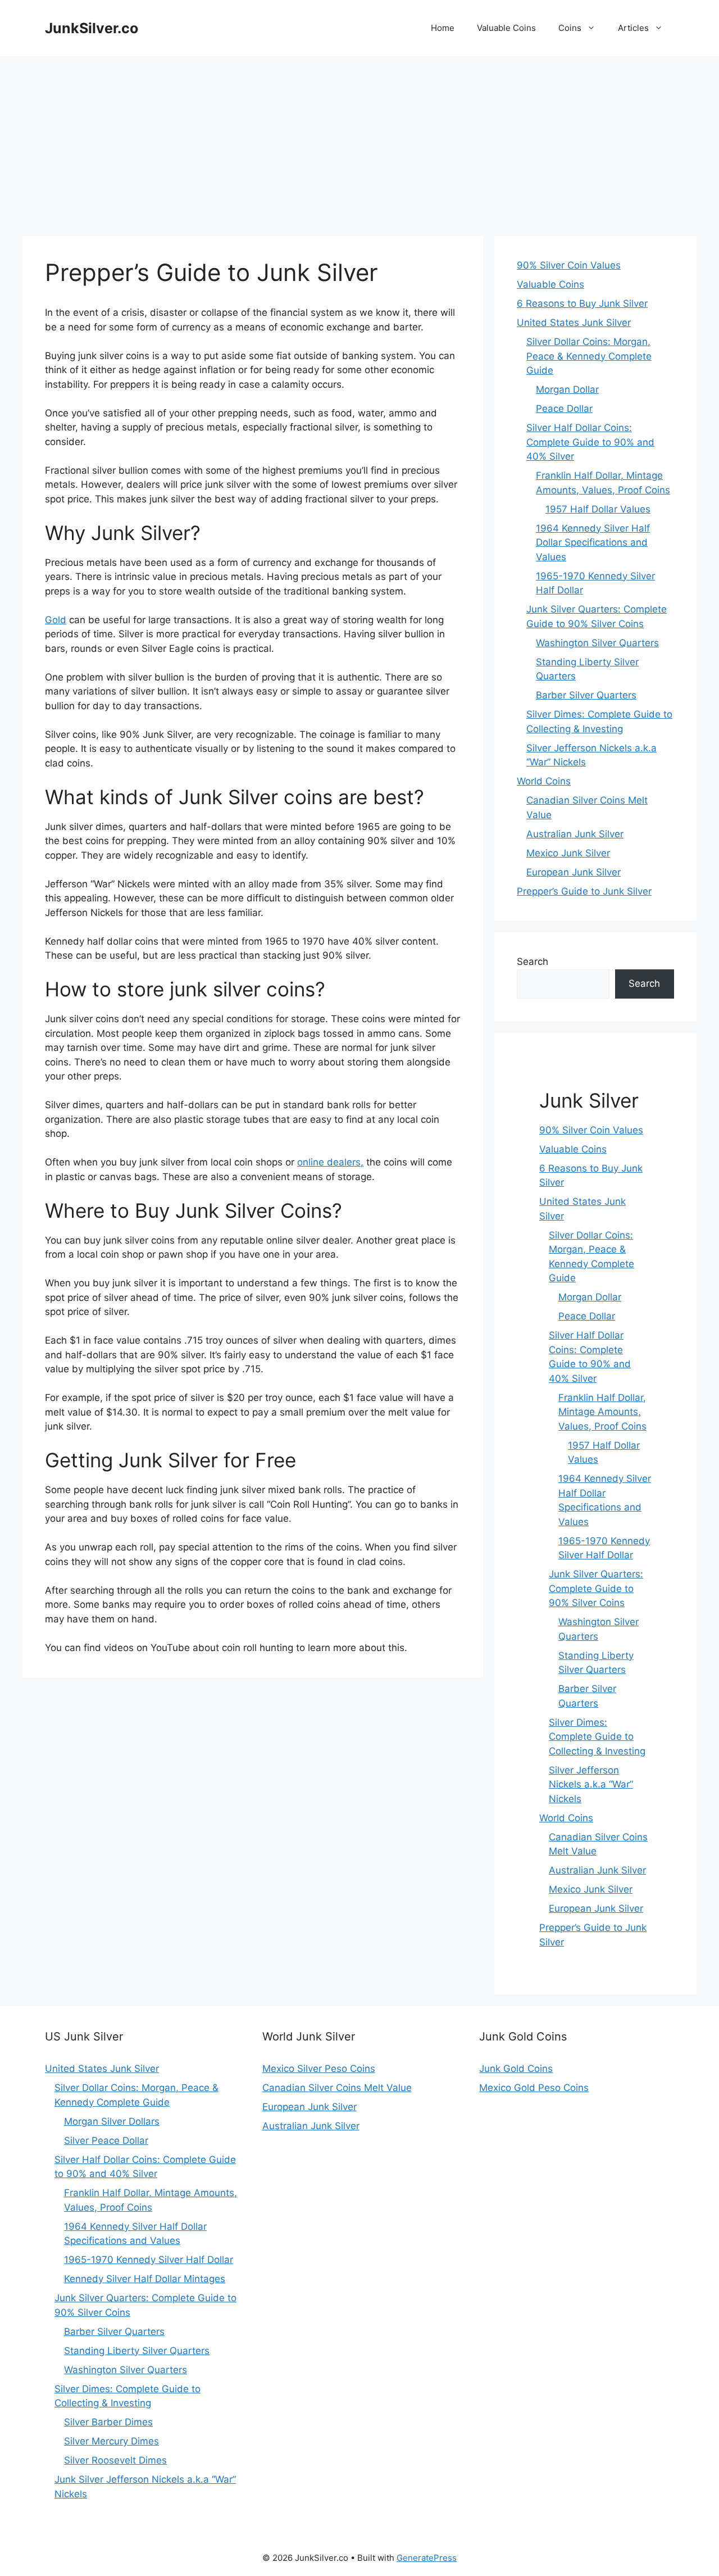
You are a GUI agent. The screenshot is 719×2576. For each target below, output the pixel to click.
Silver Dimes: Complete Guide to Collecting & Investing (597, 1737)
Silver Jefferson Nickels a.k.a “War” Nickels (591, 1784)
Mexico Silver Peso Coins (319, 2069)
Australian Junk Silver (575, 834)
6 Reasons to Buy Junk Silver (582, 303)
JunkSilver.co (92, 28)
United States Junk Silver (574, 323)
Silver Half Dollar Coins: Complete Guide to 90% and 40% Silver (590, 442)
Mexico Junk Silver (568, 853)
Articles (633, 28)
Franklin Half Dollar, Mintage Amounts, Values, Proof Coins (602, 1412)
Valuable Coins (506, 28)
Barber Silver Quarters (586, 695)
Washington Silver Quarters (597, 643)
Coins (570, 28)
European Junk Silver (574, 872)
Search (533, 962)
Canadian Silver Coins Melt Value (337, 2088)
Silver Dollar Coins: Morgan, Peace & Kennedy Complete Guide (589, 356)
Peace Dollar (564, 409)
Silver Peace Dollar (106, 2140)
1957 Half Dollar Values (598, 509)
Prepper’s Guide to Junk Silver (584, 891)
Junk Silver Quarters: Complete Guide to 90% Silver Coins (596, 1588)
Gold (56, 620)
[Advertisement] (359, 140)
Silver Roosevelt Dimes (115, 2460)
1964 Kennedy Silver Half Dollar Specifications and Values (593, 543)
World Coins (544, 781)
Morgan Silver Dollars (112, 2121)
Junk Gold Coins (516, 2069)
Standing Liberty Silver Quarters (137, 2351)
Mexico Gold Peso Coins (534, 2088)
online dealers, (330, 1162)
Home (443, 28)
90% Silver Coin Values (569, 265)
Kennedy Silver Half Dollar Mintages (145, 2279)
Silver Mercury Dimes (112, 2441)
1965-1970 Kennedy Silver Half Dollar (149, 2260)
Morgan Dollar (567, 389)
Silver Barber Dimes (108, 2422)
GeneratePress (427, 2558)
